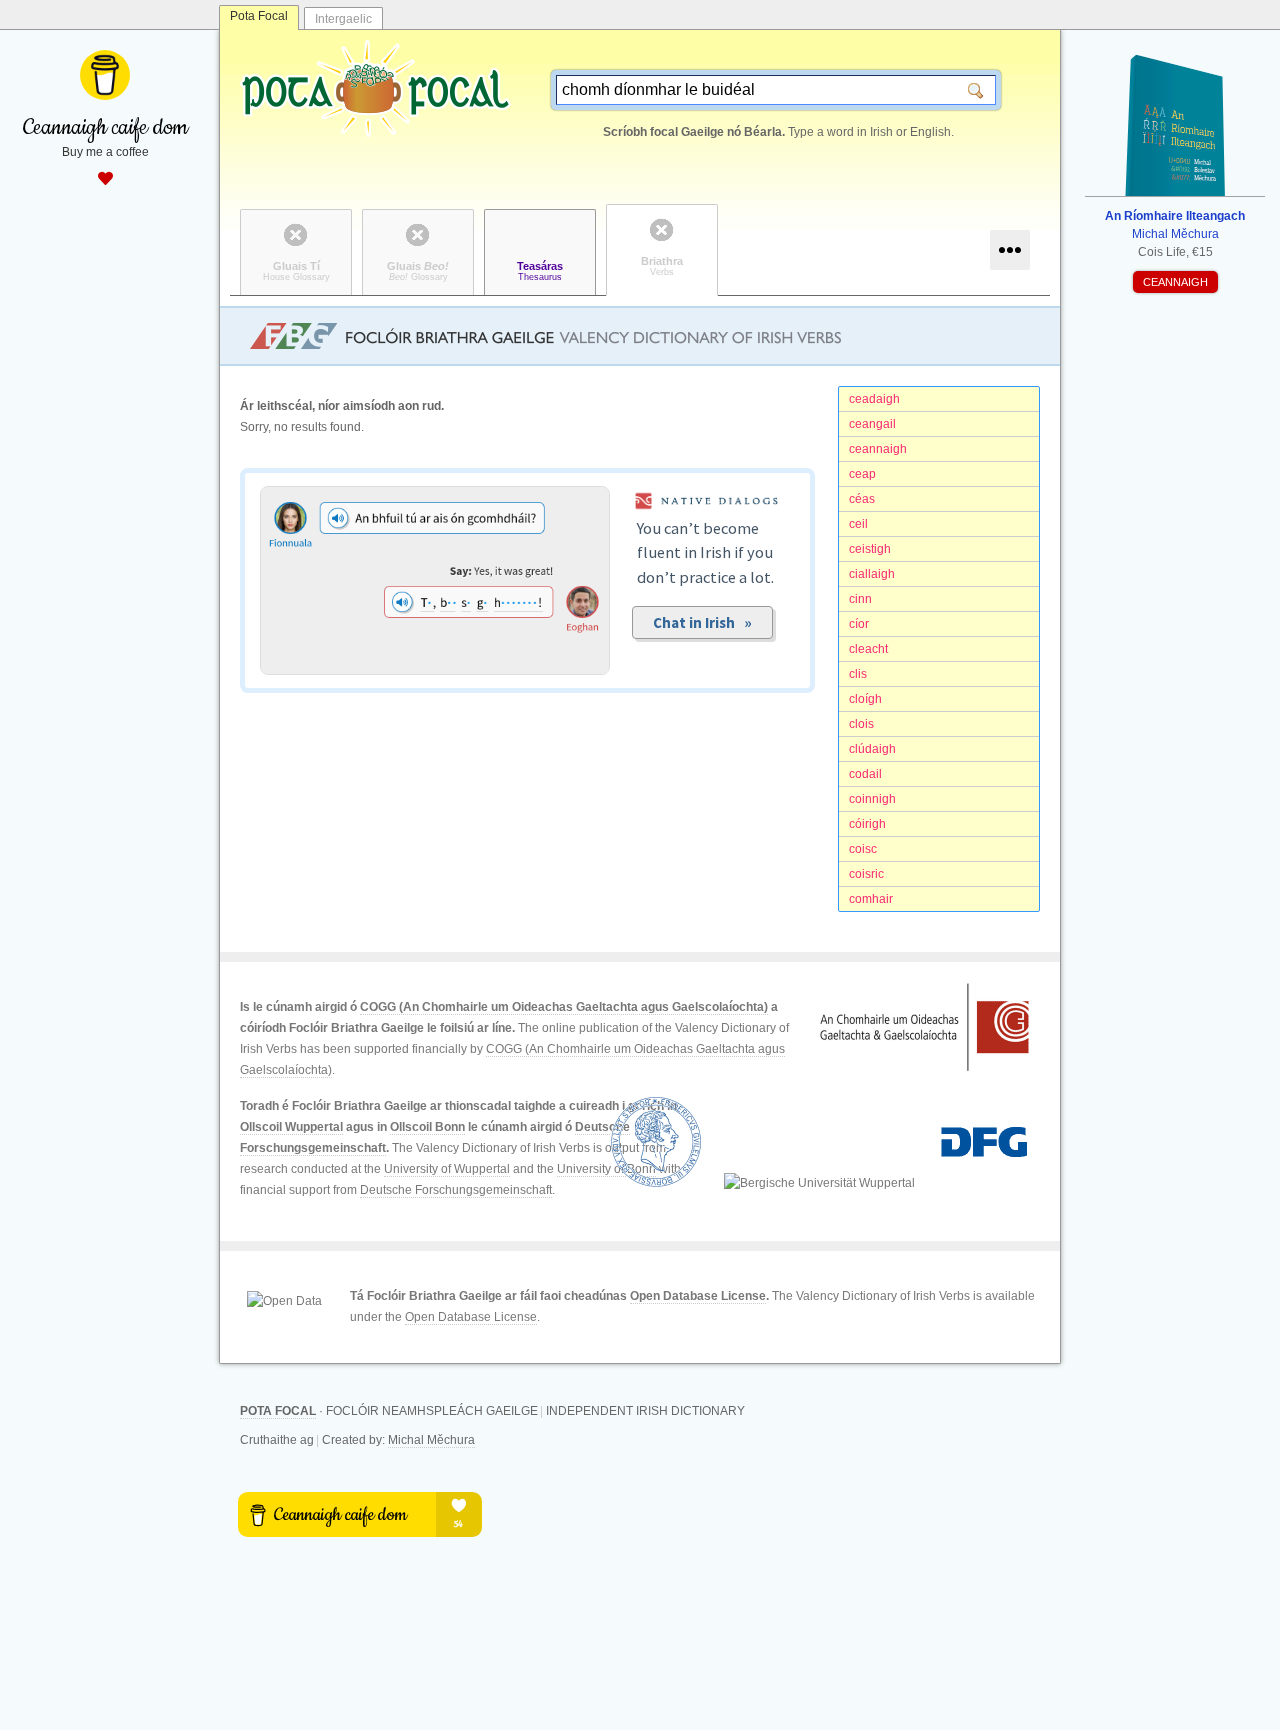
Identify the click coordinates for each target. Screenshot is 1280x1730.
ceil (858, 524)
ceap (862, 474)
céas (862, 499)
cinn (860, 599)
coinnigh (872, 799)
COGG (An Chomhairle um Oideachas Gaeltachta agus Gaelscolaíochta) (564, 1007)
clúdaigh (872, 749)
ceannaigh (878, 449)
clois (861, 724)
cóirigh (867, 824)
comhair (871, 899)
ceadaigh (874, 399)
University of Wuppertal (447, 1169)
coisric (866, 874)
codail (865, 774)
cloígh (865, 699)
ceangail (872, 424)
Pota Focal (259, 16)
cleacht (868, 649)
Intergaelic (343, 19)
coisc (863, 849)
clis (858, 674)
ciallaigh (872, 574)
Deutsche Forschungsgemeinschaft (456, 1190)
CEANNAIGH (1175, 282)
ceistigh (870, 549)
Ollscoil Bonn (427, 1127)
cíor (859, 624)
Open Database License (698, 1296)
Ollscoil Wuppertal (291, 1127)
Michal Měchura (431, 1440)
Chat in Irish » (702, 622)
